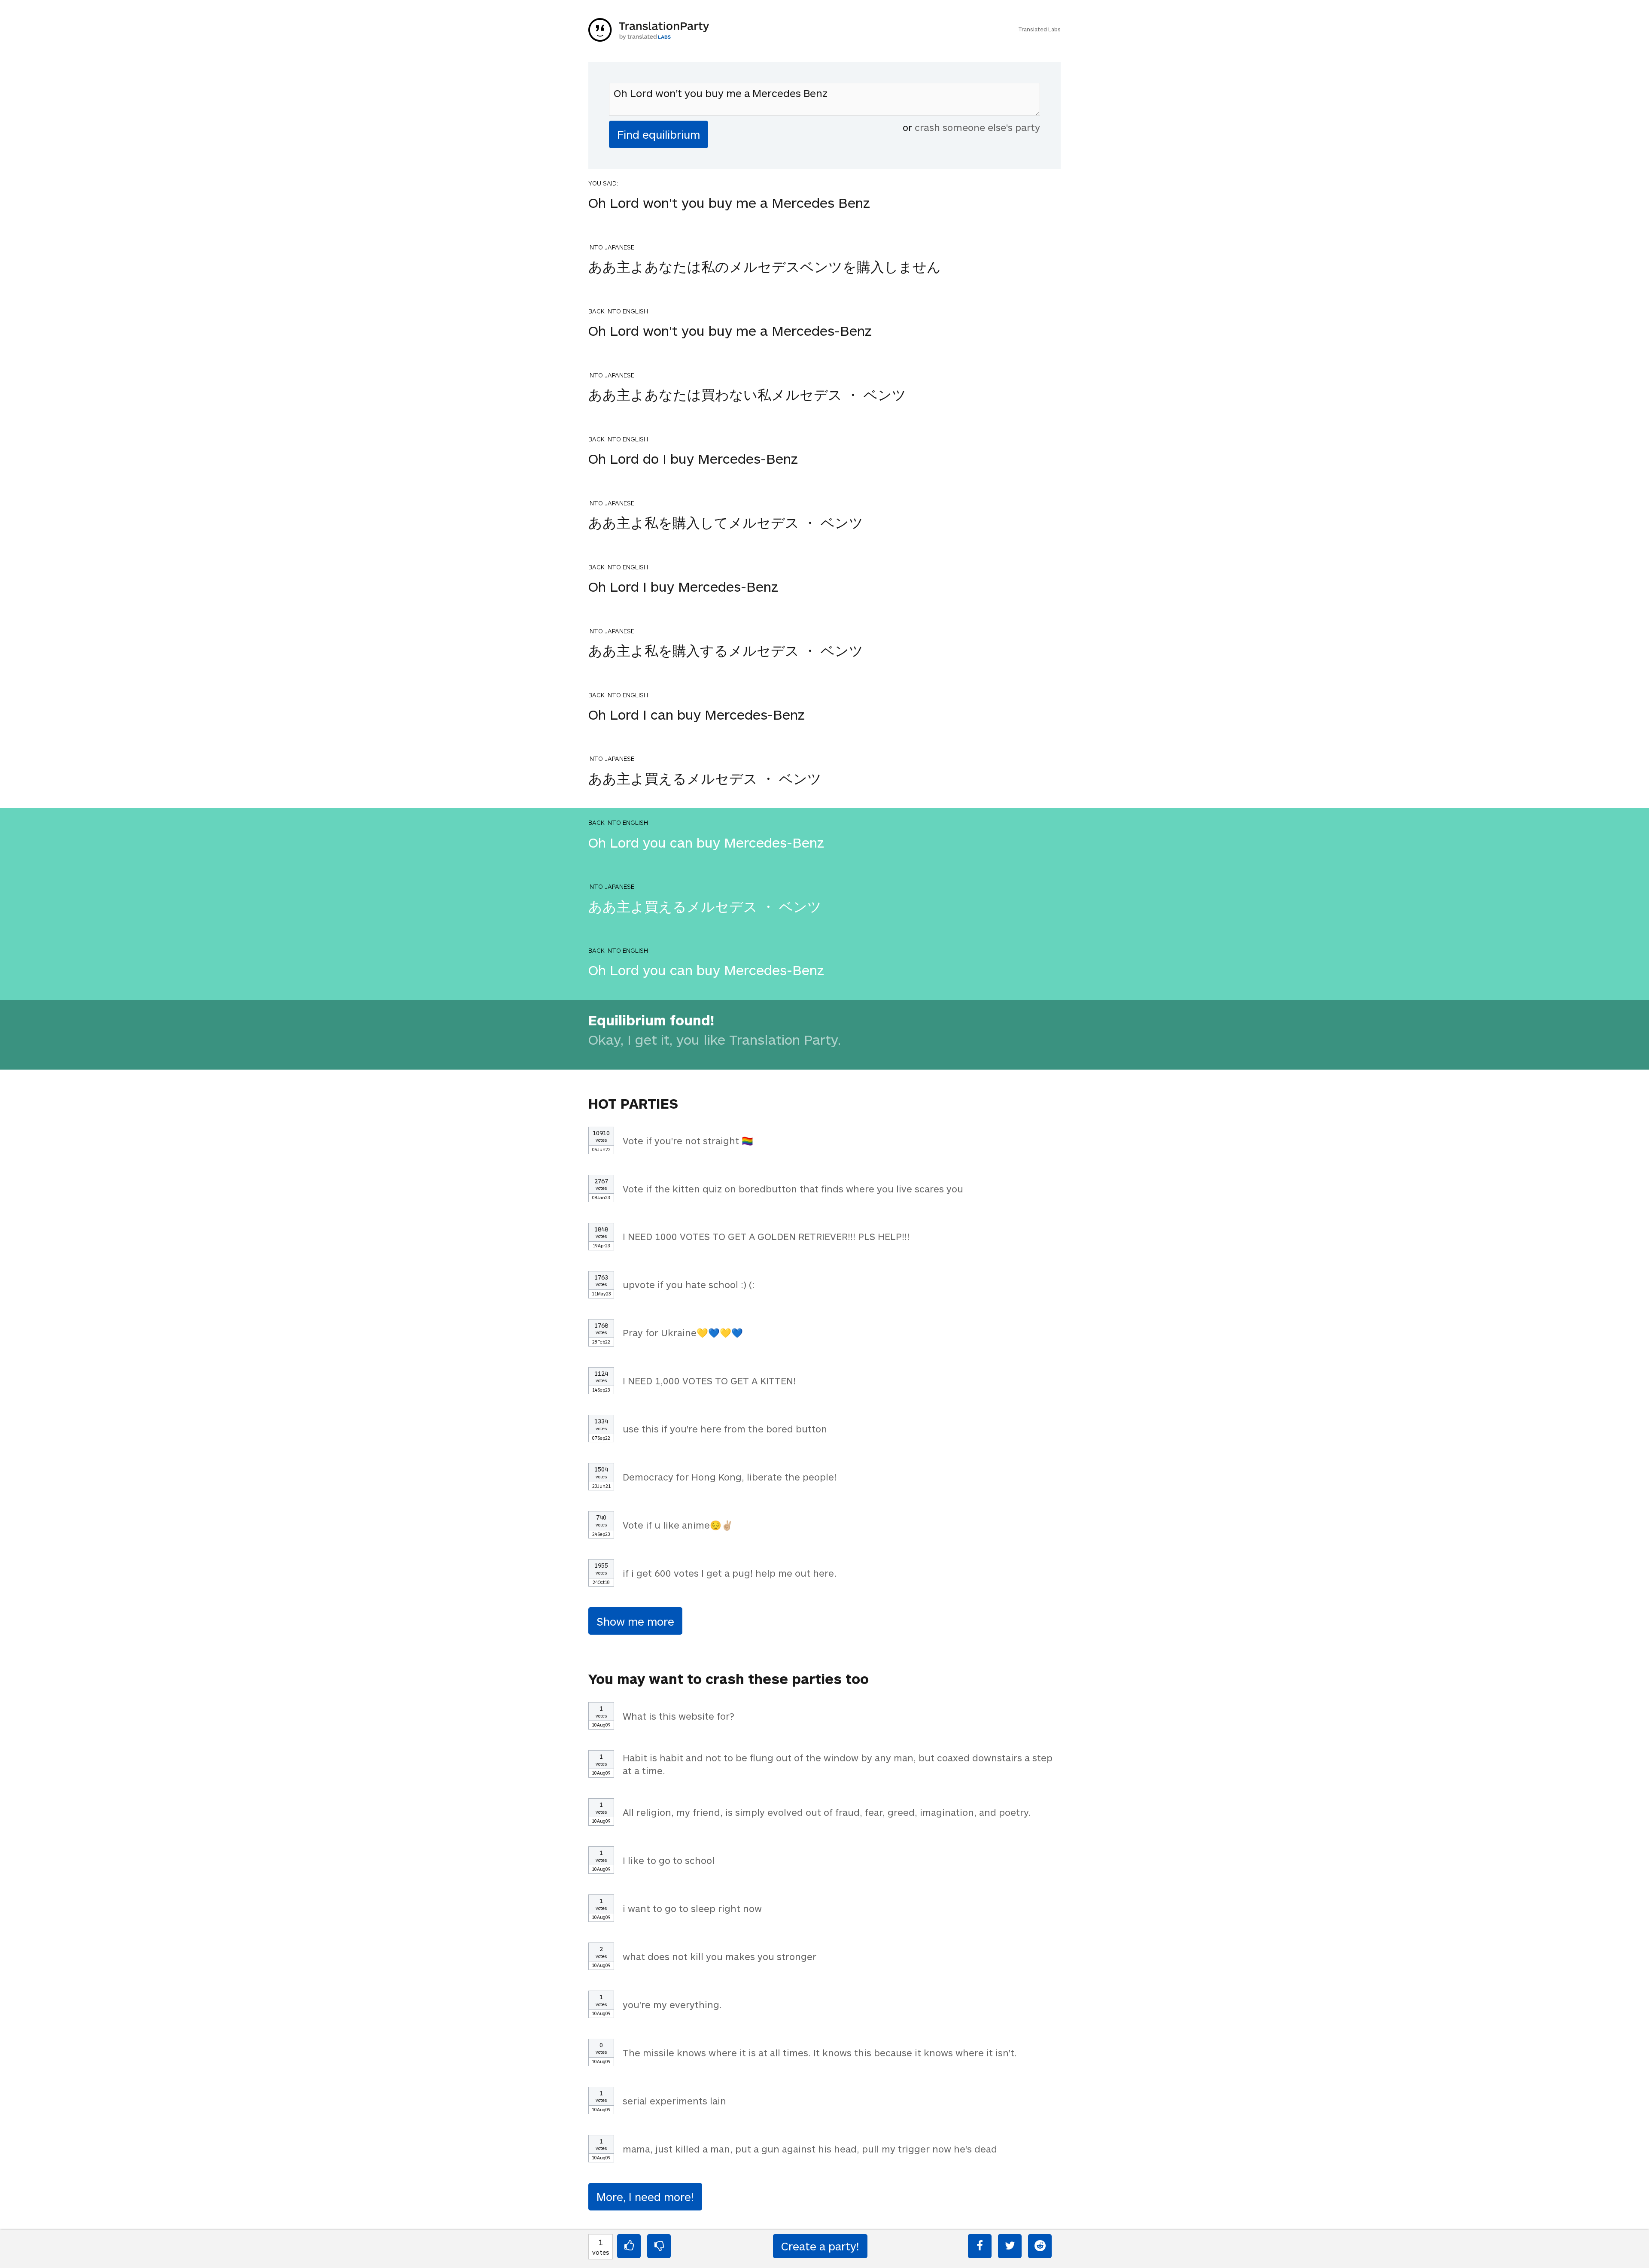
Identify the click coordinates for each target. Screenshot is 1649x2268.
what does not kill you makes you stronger (720, 1956)
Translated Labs (1039, 29)
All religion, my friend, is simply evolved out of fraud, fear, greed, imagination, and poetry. (827, 1812)
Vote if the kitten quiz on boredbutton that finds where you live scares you (793, 1189)
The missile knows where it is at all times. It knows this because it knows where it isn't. (820, 2052)
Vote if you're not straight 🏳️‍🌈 (688, 1140)
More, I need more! (645, 2197)
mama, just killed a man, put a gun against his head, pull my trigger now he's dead (810, 2149)
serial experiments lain (674, 2101)
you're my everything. (672, 2004)
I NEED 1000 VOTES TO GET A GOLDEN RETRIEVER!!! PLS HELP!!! (766, 1236)
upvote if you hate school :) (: (689, 1284)
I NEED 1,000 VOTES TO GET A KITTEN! (709, 1380)
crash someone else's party (977, 127)
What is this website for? (678, 1716)
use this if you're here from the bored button (725, 1429)
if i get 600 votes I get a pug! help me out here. (730, 1573)
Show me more (635, 1621)
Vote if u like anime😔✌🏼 (678, 1525)
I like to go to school (669, 1860)
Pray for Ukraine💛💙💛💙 (683, 1332)
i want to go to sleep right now (692, 1908)
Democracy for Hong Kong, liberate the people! (730, 1477)
